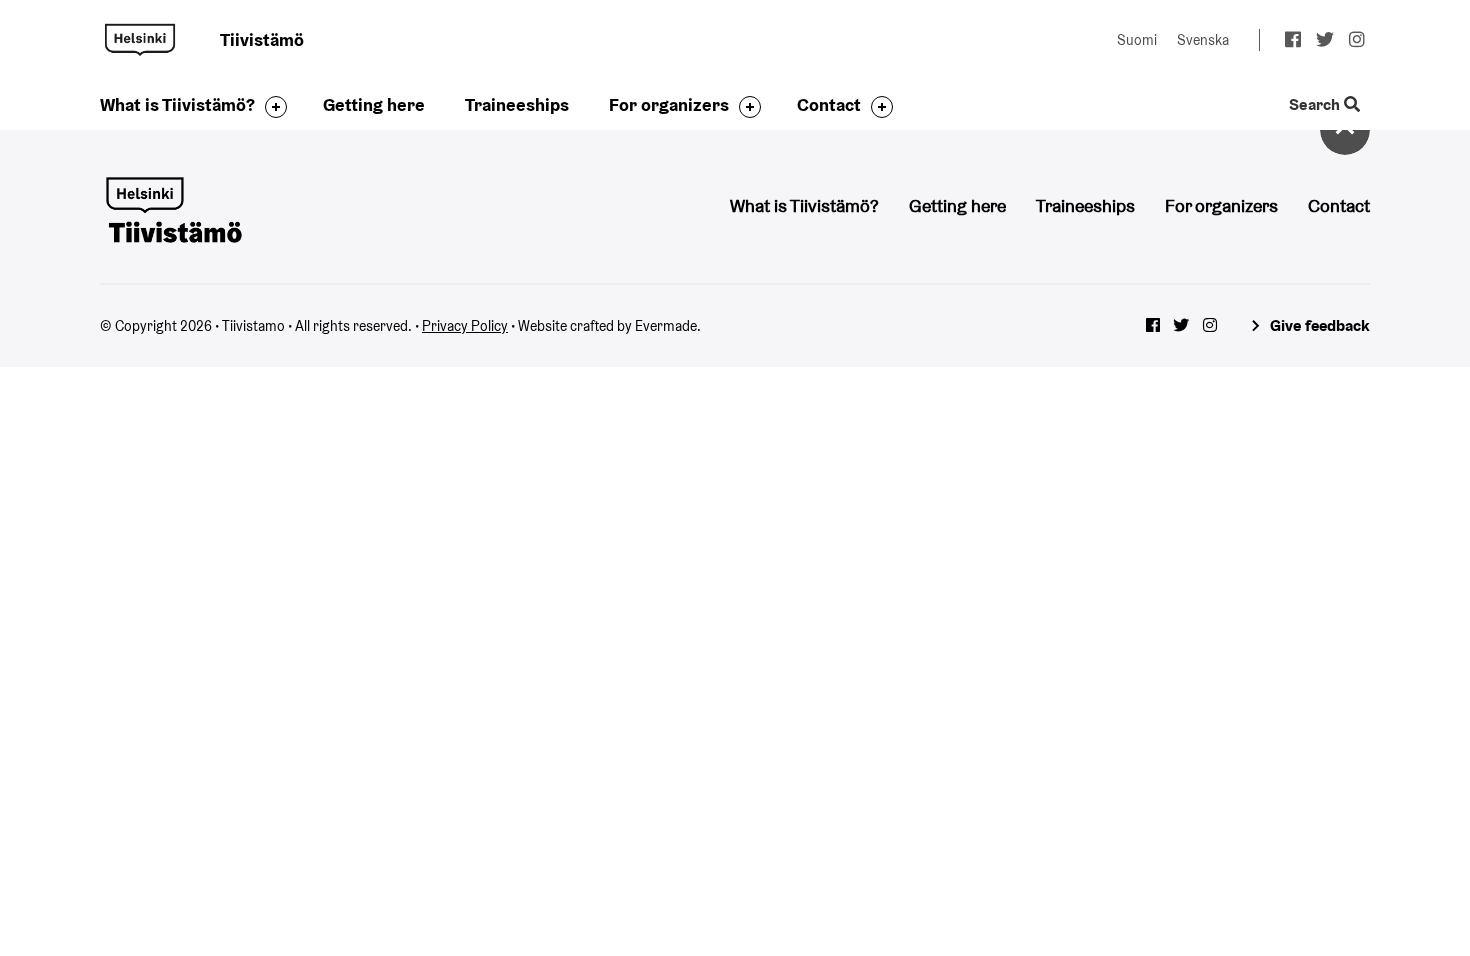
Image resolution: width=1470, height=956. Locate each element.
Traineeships (517, 104)
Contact (829, 104)
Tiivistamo (140, 40)
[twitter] (1324, 42)
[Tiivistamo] (173, 208)
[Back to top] (1345, 130)
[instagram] (1356, 42)
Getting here (374, 104)
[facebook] (1293, 42)
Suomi (1137, 40)
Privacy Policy (465, 326)
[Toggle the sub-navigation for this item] (271, 107)
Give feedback (1320, 325)
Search (1316, 105)
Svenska (1203, 40)
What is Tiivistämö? (177, 104)
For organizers (669, 104)
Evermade (666, 326)
